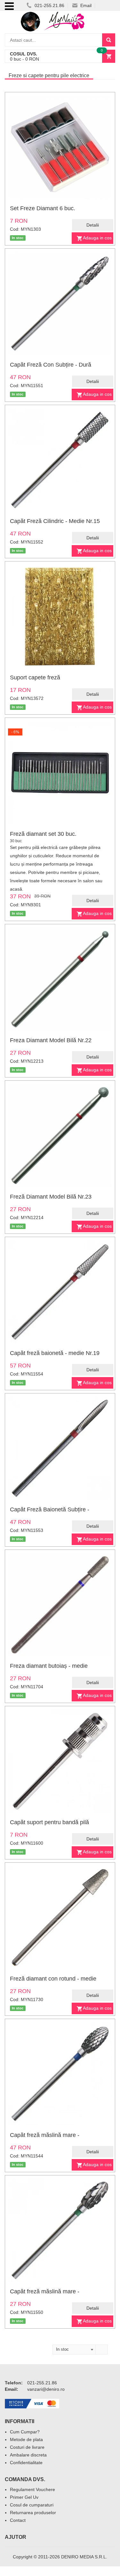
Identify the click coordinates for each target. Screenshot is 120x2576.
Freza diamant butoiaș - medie (49, 1666)
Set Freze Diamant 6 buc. (43, 208)
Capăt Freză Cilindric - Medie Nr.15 (55, 521)
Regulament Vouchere (32, 2489)
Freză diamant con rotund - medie (53, 1979)
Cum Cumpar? (25, 2432)
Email (85, 5)
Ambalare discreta (28, 2455)
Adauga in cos (97, 238)
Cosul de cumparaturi (32, 2505)
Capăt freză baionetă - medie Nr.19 (55, 1353)
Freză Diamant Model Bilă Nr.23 (51, 1197)
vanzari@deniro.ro (46, 2389)
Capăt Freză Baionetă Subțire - (50, 1509)
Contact (18, 2520)
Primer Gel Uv (24, 2497)
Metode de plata (26, 2439)
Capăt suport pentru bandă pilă (49, 1822)
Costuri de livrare (27, 2447)
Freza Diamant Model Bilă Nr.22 (51, 1040)
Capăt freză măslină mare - (45, 2135)
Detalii (93, 225)
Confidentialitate (26, 2463)
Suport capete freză (35, 677)
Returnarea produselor (33, 2513)
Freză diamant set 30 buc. (43, 834)
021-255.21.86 (49, 5)
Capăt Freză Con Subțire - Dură (51, 365)
